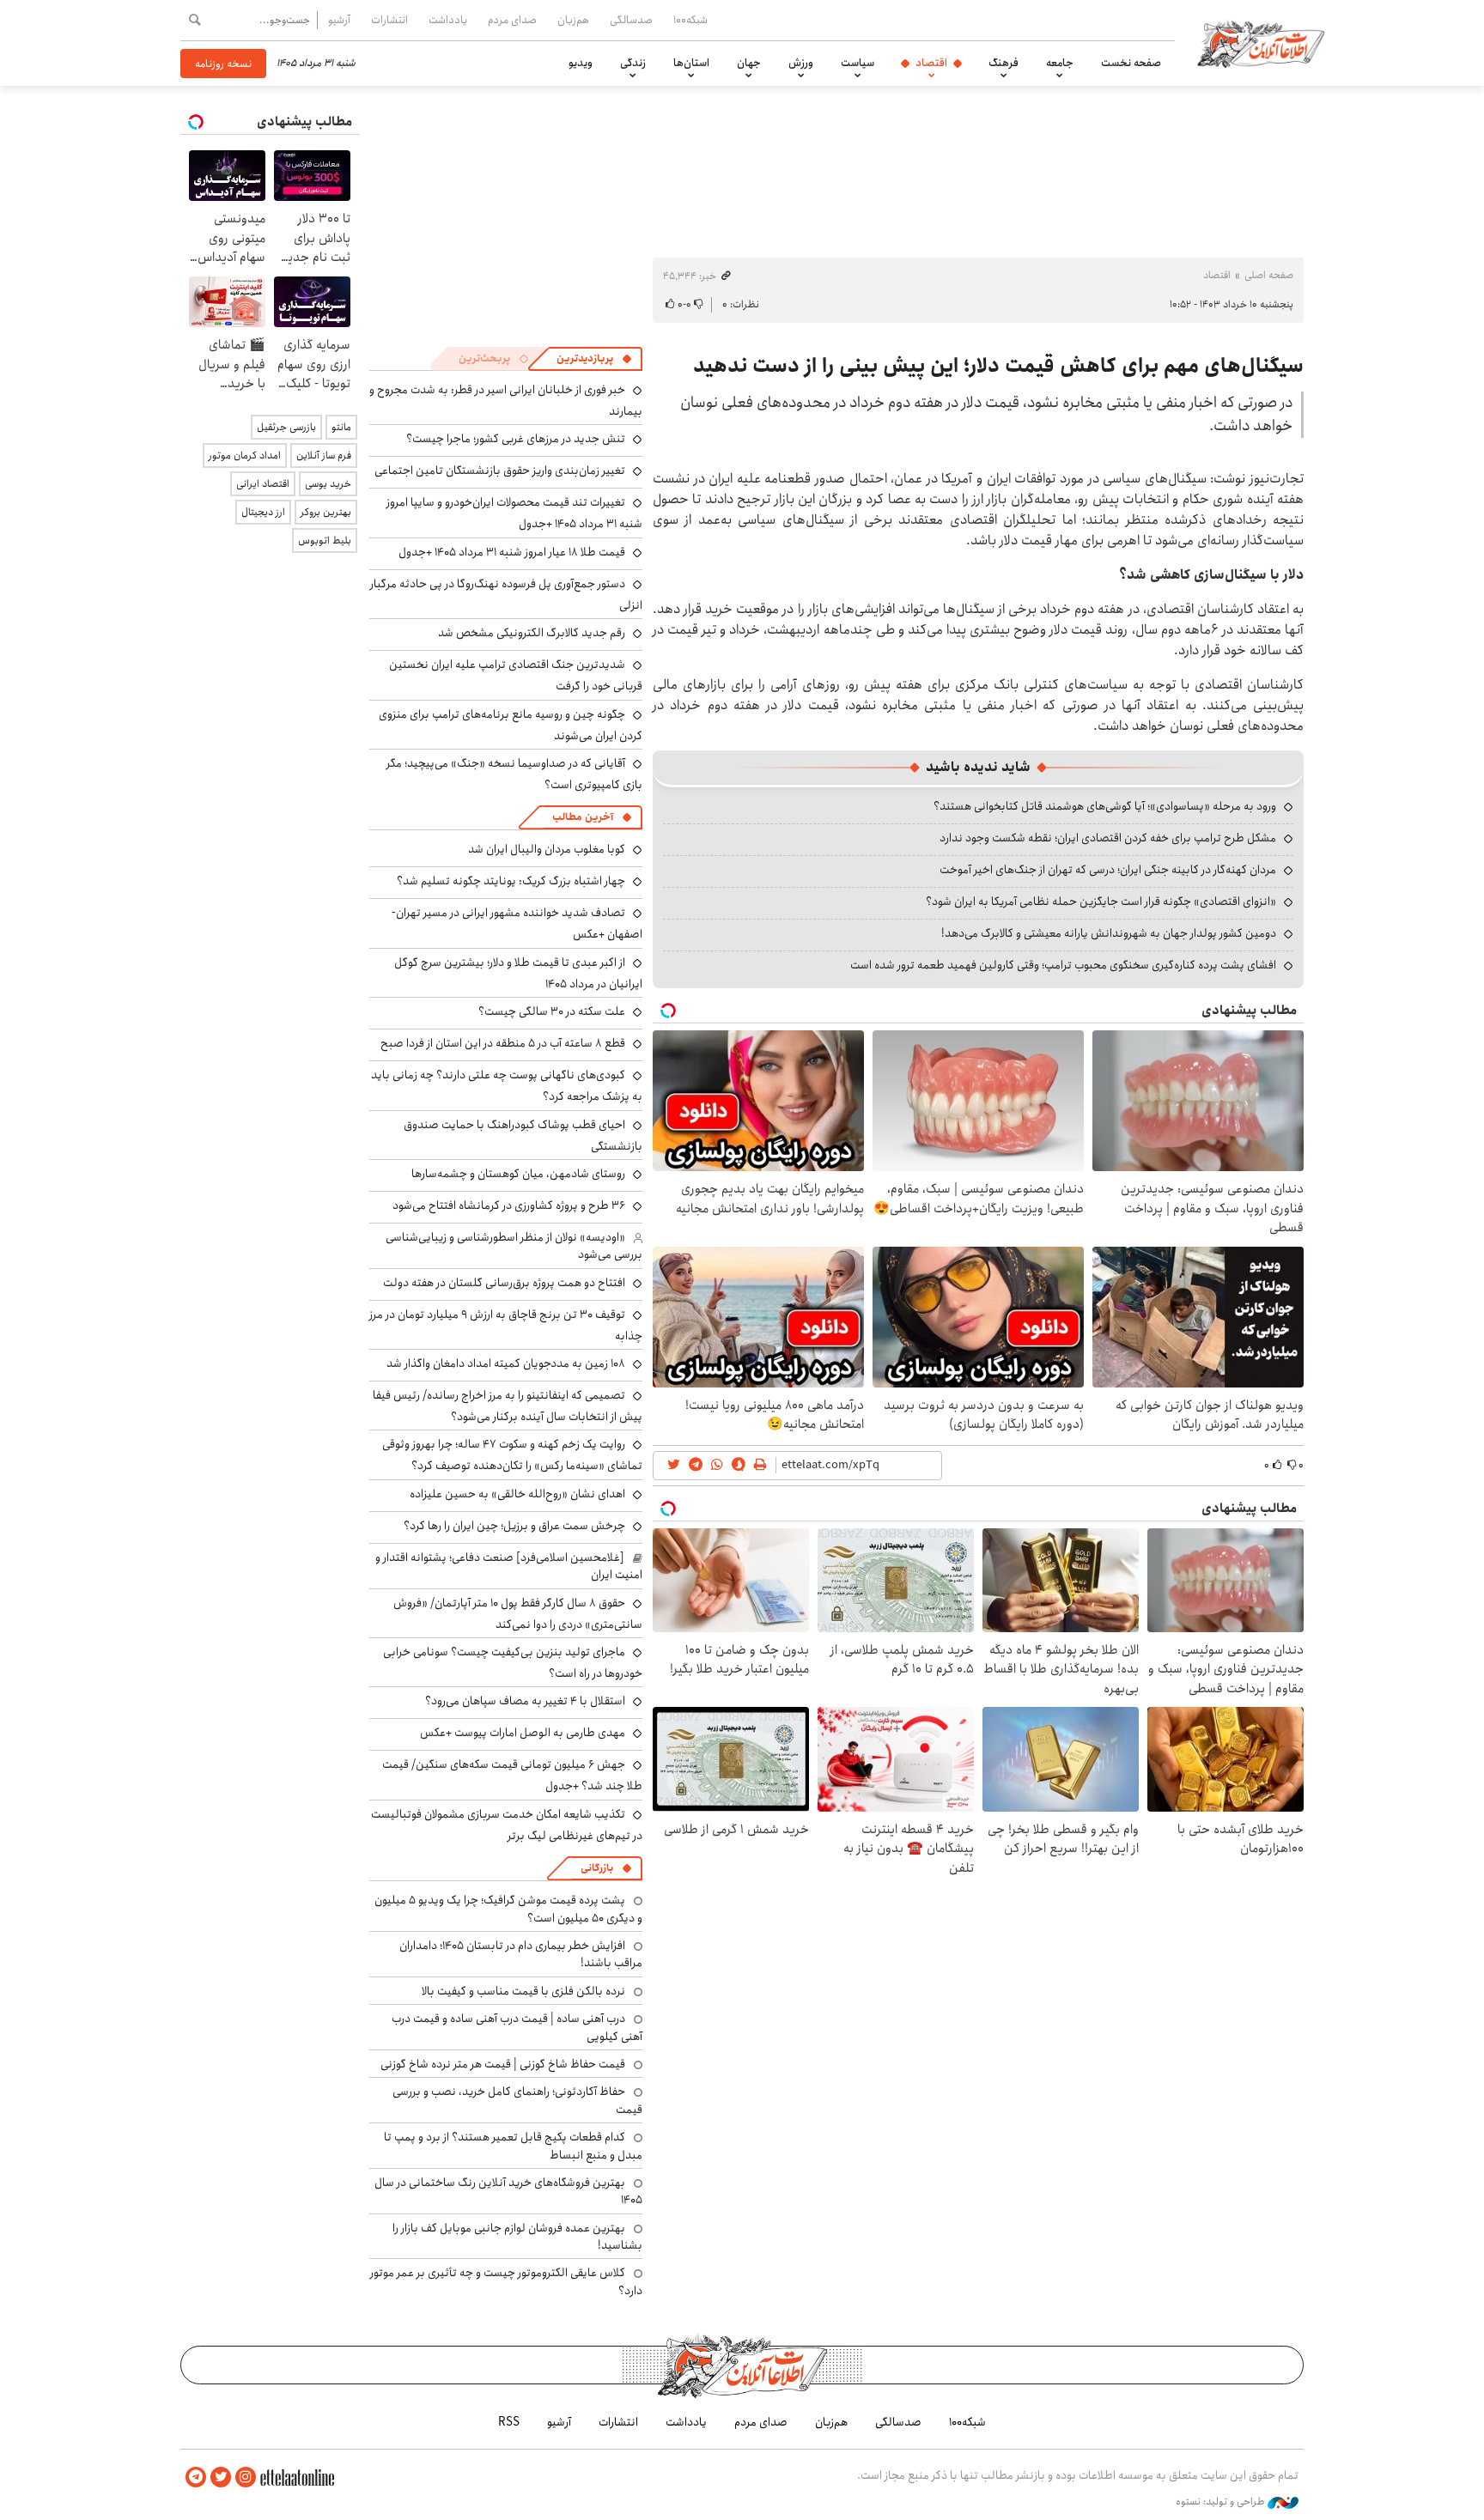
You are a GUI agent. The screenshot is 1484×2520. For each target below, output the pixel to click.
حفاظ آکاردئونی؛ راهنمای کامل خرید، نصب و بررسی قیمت (517, 2100)
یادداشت (448, 20)
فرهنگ (1004, 63)
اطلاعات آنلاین (1261, 43)
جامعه (1060, 63)
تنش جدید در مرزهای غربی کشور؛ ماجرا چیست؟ (516, 439)
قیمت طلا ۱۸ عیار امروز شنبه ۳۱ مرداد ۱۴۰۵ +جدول (512, 552)
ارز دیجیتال (263, 512)
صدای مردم (512, 20)
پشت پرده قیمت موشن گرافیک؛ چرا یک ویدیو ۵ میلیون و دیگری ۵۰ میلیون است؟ (508, 1909)
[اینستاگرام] (246, 2477)
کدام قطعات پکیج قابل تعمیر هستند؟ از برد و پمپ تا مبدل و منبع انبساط (513, 2146)
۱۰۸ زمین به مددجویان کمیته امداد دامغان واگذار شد (506, 1363)
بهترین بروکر (326, 512)
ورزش (801, 63)
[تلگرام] (196, 2477)
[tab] (594, 359)
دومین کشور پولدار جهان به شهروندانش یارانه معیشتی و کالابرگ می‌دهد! (1109, 933)
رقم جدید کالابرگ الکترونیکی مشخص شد (532, 633)
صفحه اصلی (1269, 275)
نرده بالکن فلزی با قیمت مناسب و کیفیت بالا (523, 1991)
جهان (749, 63)
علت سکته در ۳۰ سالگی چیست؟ (552, 1011)
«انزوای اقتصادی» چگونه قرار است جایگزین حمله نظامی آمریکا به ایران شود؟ (1101, 902)
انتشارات (389, 20)
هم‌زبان (573, 20)
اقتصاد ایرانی (263, 484)
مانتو (341, 427)
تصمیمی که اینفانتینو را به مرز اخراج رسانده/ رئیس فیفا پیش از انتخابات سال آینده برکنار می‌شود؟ (508, 1406)
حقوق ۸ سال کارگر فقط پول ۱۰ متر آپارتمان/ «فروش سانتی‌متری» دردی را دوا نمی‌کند (518, 1614)
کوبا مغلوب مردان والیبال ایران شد (547, 849)
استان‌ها (691, 63)
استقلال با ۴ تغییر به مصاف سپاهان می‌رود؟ (525, 1701)
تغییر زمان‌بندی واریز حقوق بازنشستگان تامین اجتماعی (500, 471)
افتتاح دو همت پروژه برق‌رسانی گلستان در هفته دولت (504, 1283)
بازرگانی (597, 1868)
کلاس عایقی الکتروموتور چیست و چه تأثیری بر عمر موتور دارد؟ (506, 2281)
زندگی (633, 63)
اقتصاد (931, 63)
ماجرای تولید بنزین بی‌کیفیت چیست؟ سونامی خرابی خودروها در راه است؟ (513, 1663)
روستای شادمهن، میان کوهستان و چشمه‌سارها (518, 1174)
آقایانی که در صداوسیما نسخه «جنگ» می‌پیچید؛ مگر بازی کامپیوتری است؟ (514, 774)
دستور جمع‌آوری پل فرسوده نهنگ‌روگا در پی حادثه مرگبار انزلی (506, 595)
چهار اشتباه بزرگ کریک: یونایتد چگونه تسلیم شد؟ (511, 881)
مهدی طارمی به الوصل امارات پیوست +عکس (523, 1733)
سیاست (858, 63)
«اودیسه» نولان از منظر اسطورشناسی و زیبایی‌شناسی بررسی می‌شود (514, 1246)
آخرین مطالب (583, 817)
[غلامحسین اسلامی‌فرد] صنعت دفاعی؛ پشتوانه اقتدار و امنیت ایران (509, 1566)
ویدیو (581, 63)
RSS (509, 2422)
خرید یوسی (328, 484)
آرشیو (339, 20)
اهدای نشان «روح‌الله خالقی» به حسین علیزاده (517, 1494)
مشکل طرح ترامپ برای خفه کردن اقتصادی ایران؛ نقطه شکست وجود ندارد (1108, 838)
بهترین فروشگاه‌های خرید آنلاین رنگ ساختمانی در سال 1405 (508, 2191)
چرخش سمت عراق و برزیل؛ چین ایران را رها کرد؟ (514, 1526)
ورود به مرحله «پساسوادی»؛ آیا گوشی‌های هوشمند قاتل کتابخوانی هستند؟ (1105, 806)
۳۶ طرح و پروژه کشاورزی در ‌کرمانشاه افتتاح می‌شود (509, 1205)
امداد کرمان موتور (245, 455)
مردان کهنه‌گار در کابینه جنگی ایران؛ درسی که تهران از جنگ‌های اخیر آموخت (1108, 870)
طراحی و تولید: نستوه (1222, 2502)
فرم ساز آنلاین (324, 455)
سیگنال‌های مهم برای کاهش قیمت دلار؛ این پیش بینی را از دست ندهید (998, 366)
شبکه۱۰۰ (690, 20)
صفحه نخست (1131, 63)
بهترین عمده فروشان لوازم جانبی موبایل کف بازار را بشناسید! (517, 2237)
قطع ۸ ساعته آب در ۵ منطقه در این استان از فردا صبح (503, 1043)
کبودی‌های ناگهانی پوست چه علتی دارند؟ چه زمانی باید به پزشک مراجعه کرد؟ (507, 1086)
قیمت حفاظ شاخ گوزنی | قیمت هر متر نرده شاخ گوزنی (503, 2064)
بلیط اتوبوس (325, 540)
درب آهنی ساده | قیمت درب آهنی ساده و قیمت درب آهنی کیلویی (517, 2027)
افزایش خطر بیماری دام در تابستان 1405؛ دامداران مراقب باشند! (521, 1954)
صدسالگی (631, 20)
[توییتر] (221, 2477)
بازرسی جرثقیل (286, 427)
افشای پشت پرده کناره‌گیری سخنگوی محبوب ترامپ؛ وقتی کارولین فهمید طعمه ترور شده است (1063, 965)
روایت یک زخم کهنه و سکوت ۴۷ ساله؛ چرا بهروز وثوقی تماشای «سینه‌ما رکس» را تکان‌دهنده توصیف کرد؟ (512, 1455)
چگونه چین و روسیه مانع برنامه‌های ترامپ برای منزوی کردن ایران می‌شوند (511, 725)
